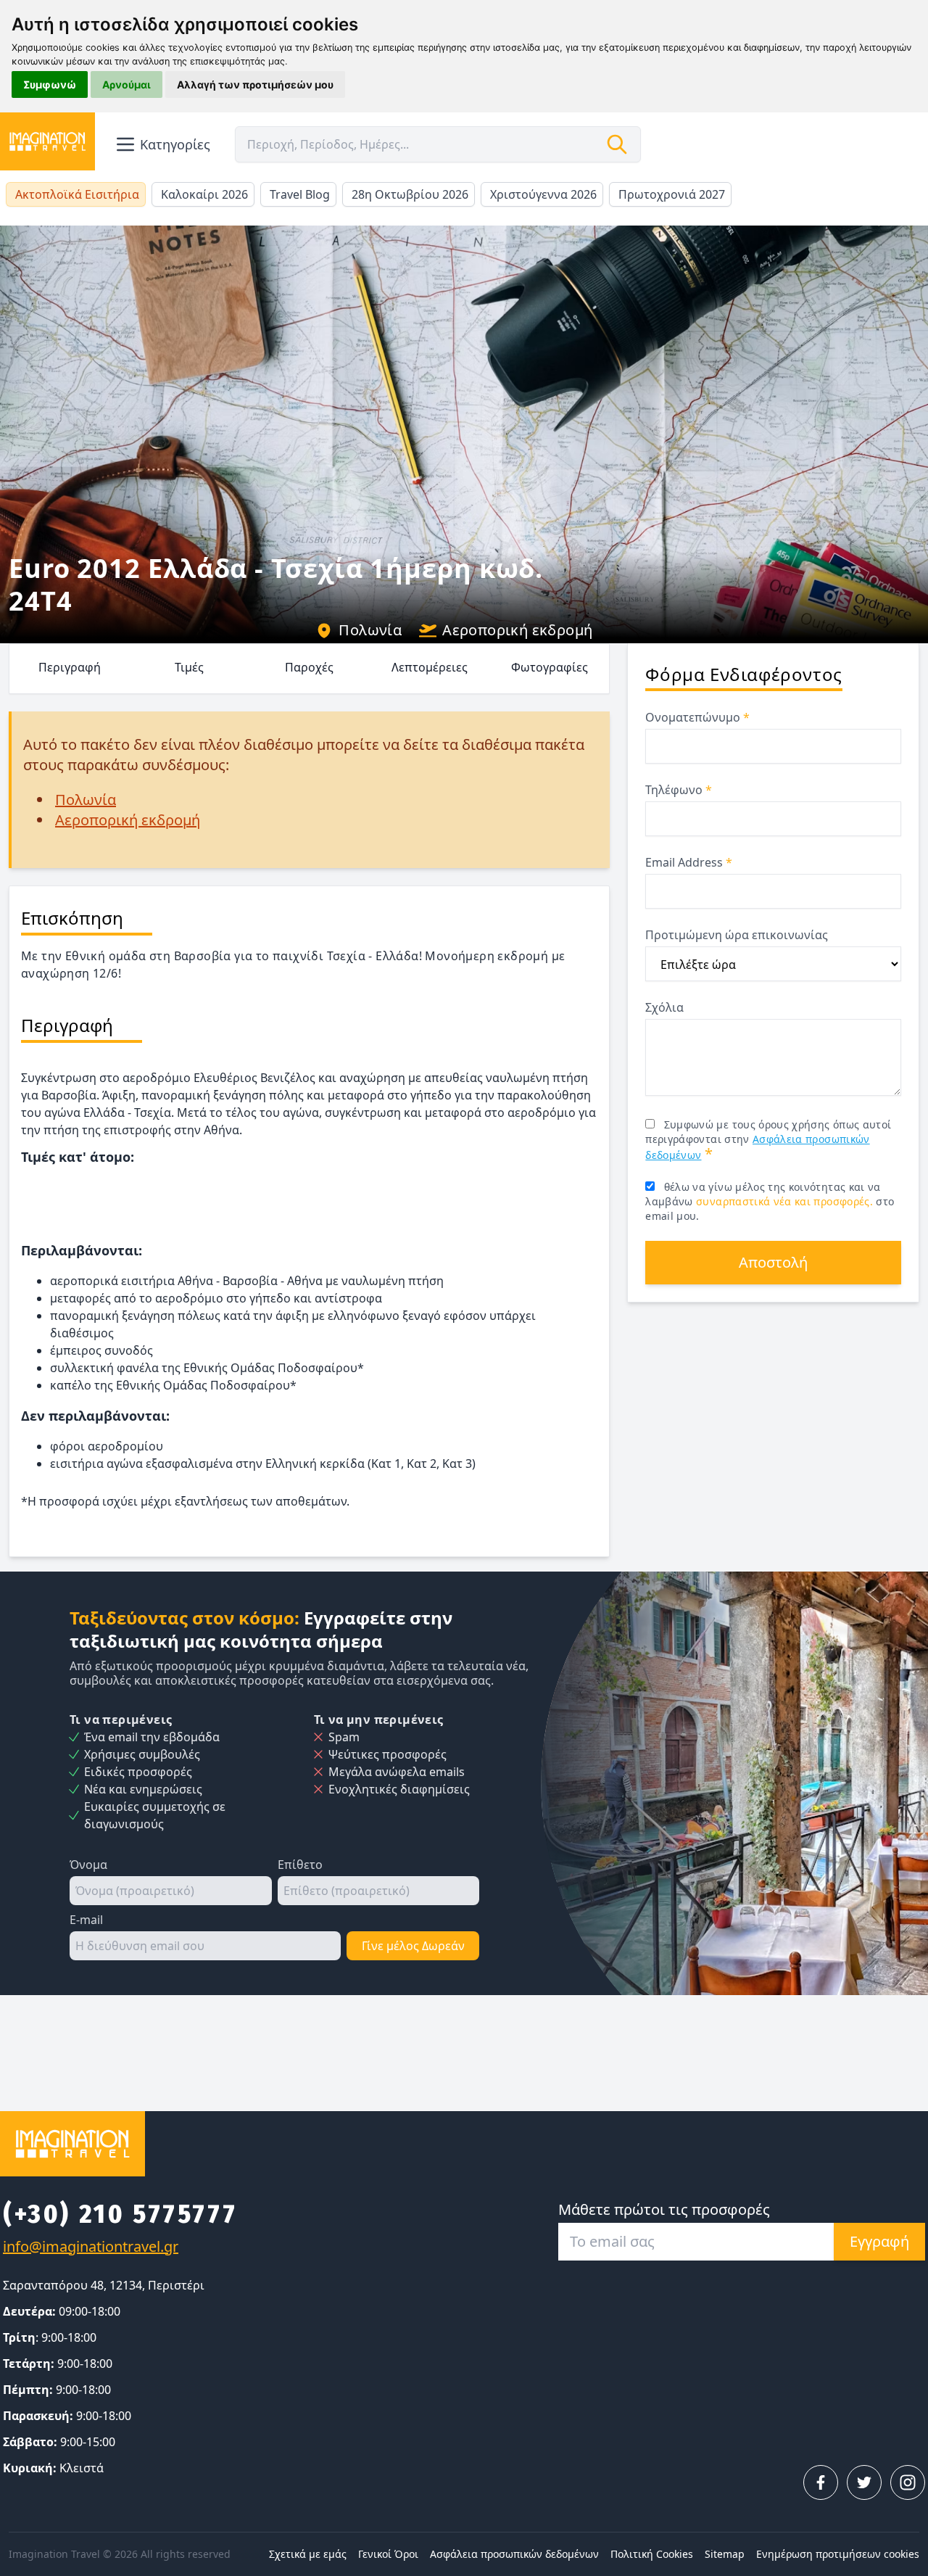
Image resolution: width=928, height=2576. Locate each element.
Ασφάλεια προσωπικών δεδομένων (514, 2554)
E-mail (86, 1920)
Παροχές (309, 667)
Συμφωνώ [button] (50, 84)
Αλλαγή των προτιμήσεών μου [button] (255, 84)
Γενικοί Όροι (388, 2554)
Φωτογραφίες (550, 667)
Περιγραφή (70, 667)
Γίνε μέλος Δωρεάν (413, 1946)
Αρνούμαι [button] (127, 84)
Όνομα (88, 1865)
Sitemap (725, 2554)
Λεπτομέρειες (430, 667)
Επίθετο (300, 1865)
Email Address (689, 862)
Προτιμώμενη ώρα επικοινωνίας (737, 935)
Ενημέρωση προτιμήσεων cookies (838, 2554)
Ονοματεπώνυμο (697, 717)
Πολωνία (370, 630)
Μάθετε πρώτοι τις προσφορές (664, 2209)
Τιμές (189, 667)
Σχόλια (664, 1007)
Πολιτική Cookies (652, 2554)
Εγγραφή (879, 2241)
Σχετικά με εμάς (308, 2554)
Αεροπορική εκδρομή (517, 630)
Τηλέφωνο (679, 790)
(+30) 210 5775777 (120, 2214)
